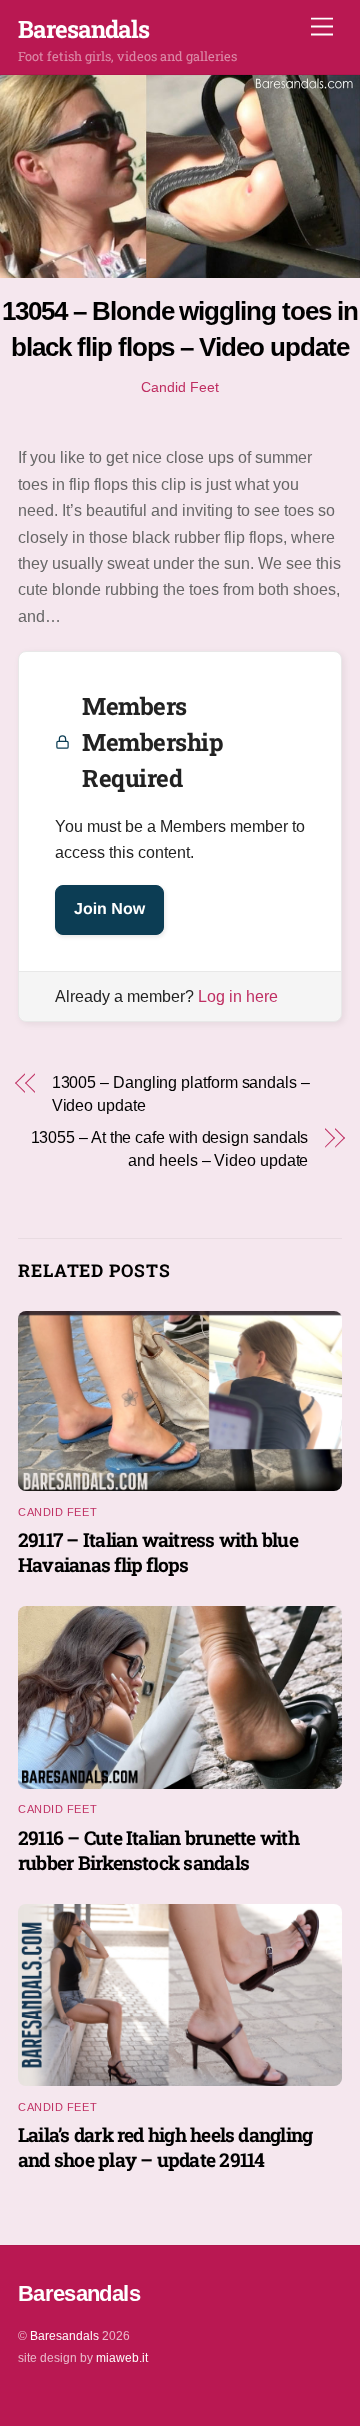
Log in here (238, 996)
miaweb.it (122, 2358)
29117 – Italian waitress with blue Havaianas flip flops (158, 1552)
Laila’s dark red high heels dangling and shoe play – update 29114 (165, 2147)
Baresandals (64, 2336)
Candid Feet (180, 387)
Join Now (109, 909)
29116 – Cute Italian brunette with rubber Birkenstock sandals (158, 1850)
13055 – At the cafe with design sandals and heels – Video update (169, 1148)
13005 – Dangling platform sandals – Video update (181, 1093)
